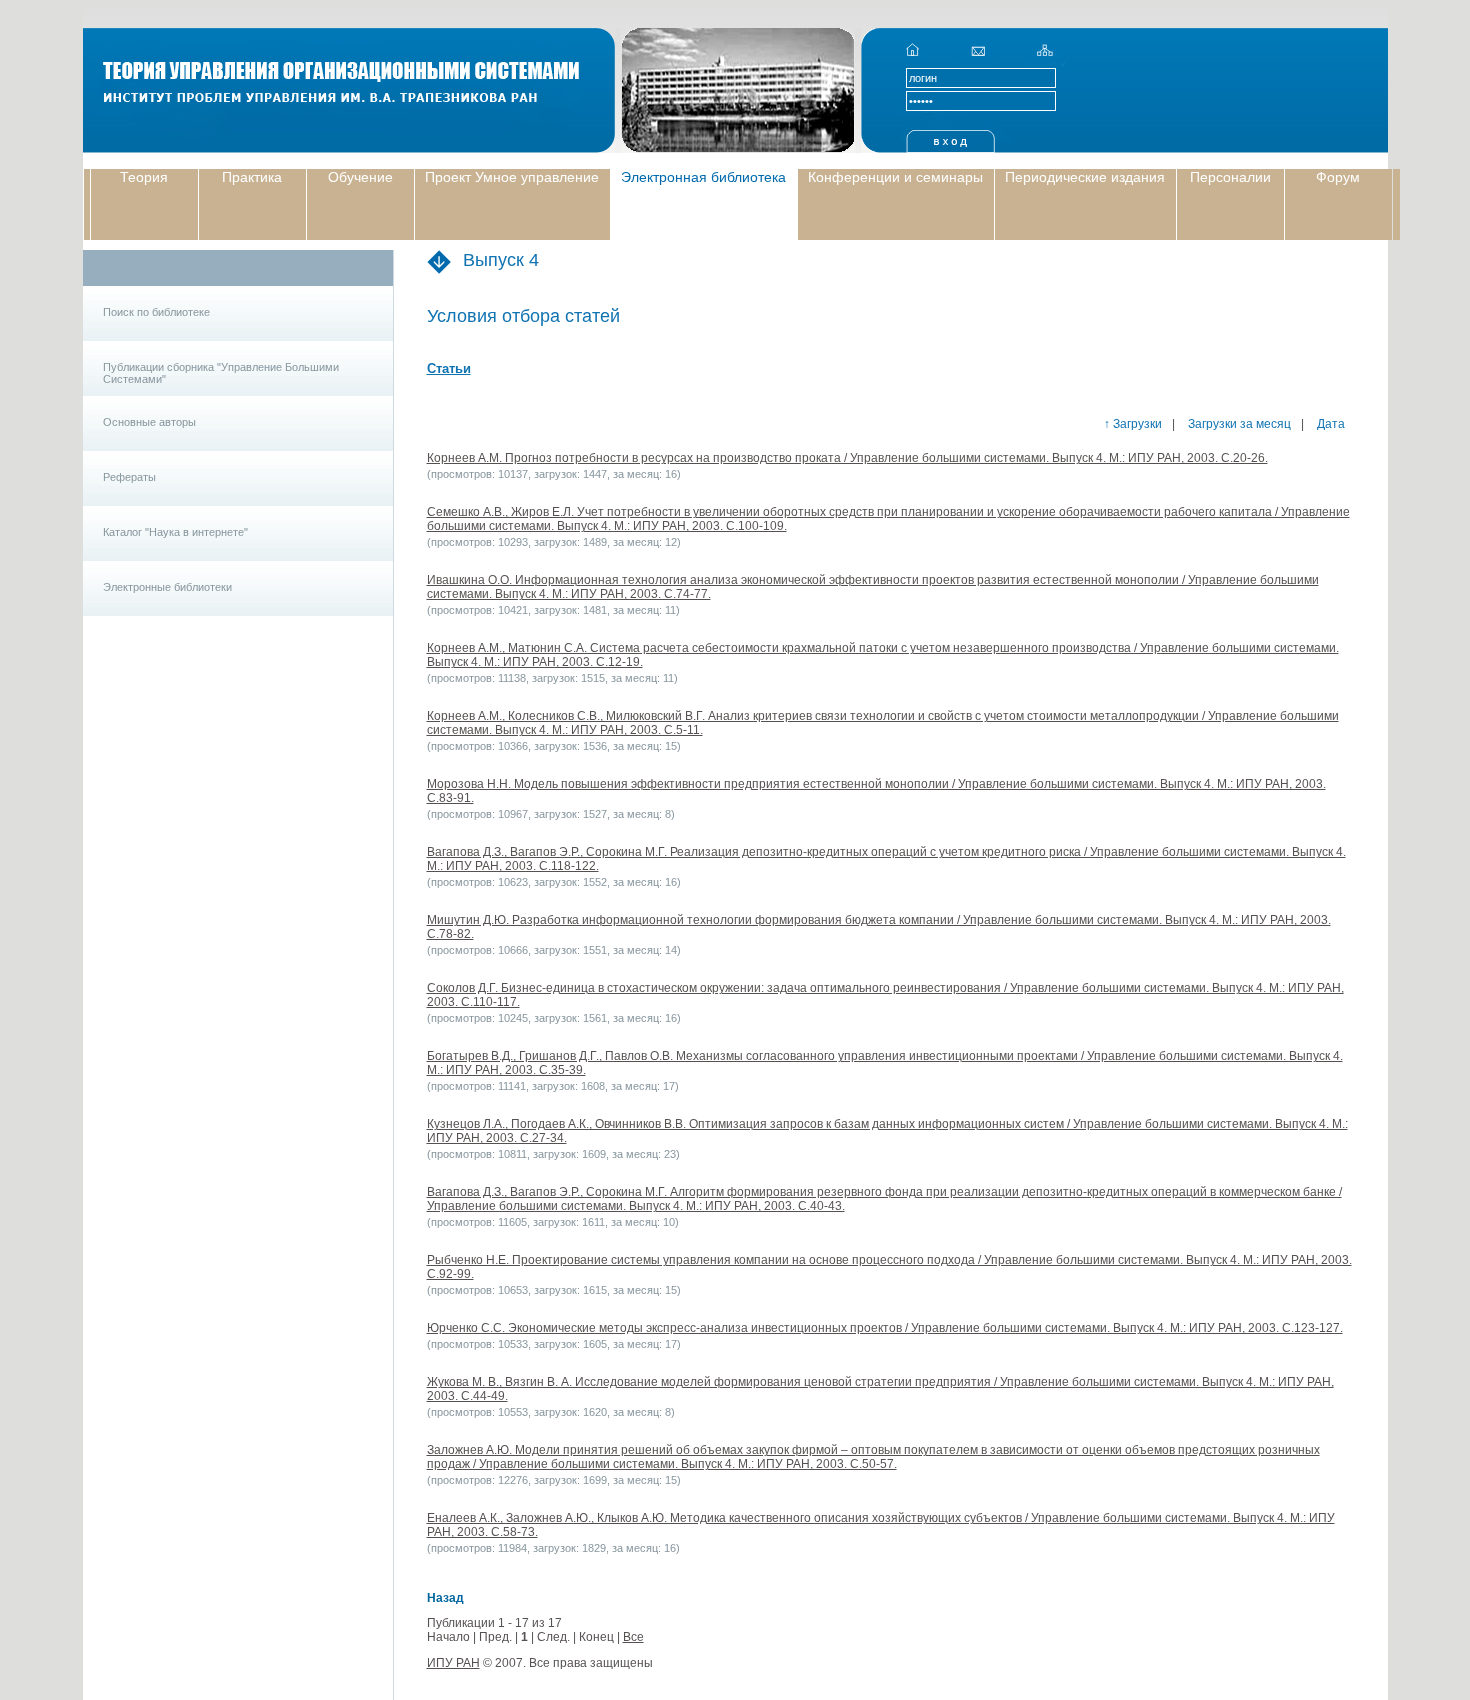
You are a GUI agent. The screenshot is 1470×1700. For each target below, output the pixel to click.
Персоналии (1230, 177)
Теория (144, 177)
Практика (252, 177)
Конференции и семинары (895, 177)
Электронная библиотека (703, 177)
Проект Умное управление (512, 177)
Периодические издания (1085, 177)
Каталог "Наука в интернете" (175, 532)
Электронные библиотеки (167, 587)
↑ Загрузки (1133, 424)
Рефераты (129, 477)
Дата (1329, 424)
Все (633, 1637)
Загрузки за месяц (1238, 424)
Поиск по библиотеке (156, 312)
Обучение (360, 177)
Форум (1338, 177)
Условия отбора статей (523, 316)
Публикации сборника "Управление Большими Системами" (221, 373)
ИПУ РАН (453, 1663)
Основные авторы (149, 422)
